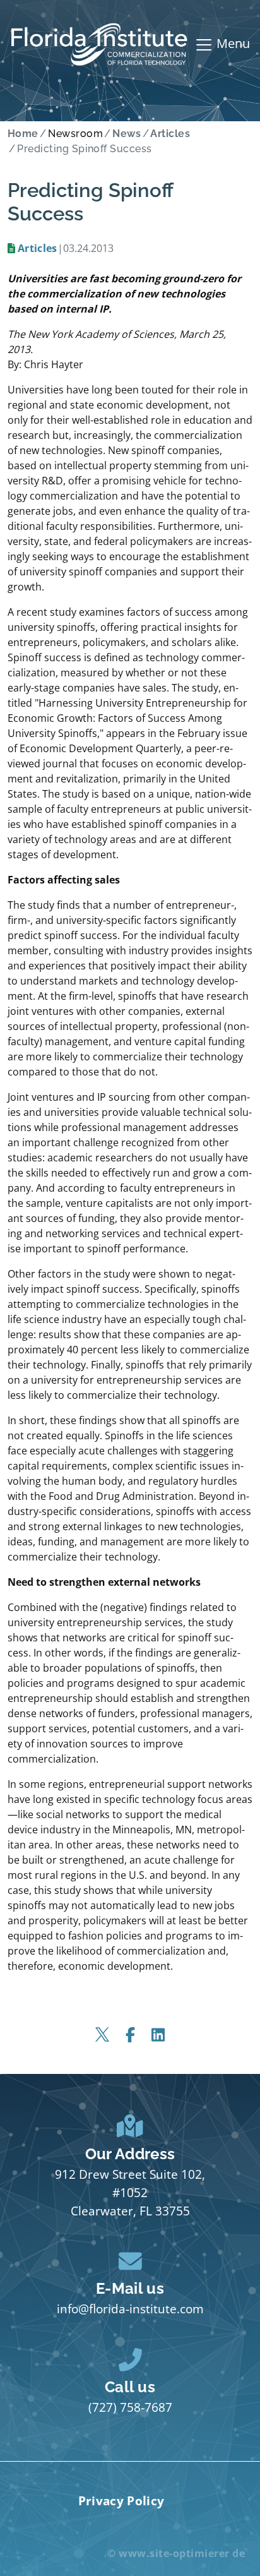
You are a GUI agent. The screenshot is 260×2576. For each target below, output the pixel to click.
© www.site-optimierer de (176, 2553)
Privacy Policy (121, 2501)
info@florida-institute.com (130, 2309)
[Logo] (99, 45)
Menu (232, 43)
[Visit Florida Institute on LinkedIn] (158, 2035)
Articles (38, 248)
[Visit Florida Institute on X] (102, 2035)
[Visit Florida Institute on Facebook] (130, 2035)
